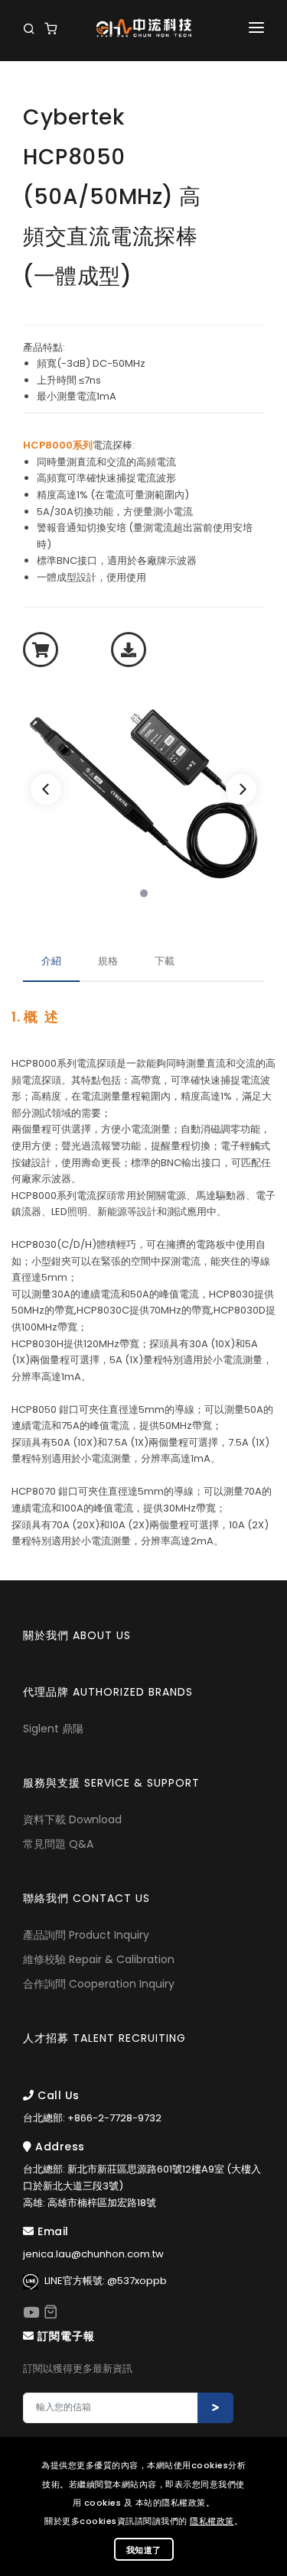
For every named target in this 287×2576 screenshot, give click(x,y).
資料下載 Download (72, 1819)
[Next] (241, 789)
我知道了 (144, 2550)
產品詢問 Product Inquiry (86, 1935)
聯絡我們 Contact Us (86, 1898)
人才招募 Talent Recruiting (104, 2038)
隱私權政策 (212, 2521)
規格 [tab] (108, 961)
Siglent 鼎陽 (53, 1729)
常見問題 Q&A (58, 1844)
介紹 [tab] (51, 961)
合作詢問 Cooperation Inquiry (99, 1984)
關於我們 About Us (77, 1635)
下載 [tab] (165, 961)
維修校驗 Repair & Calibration (99, 1959)
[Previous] (46, 789)
